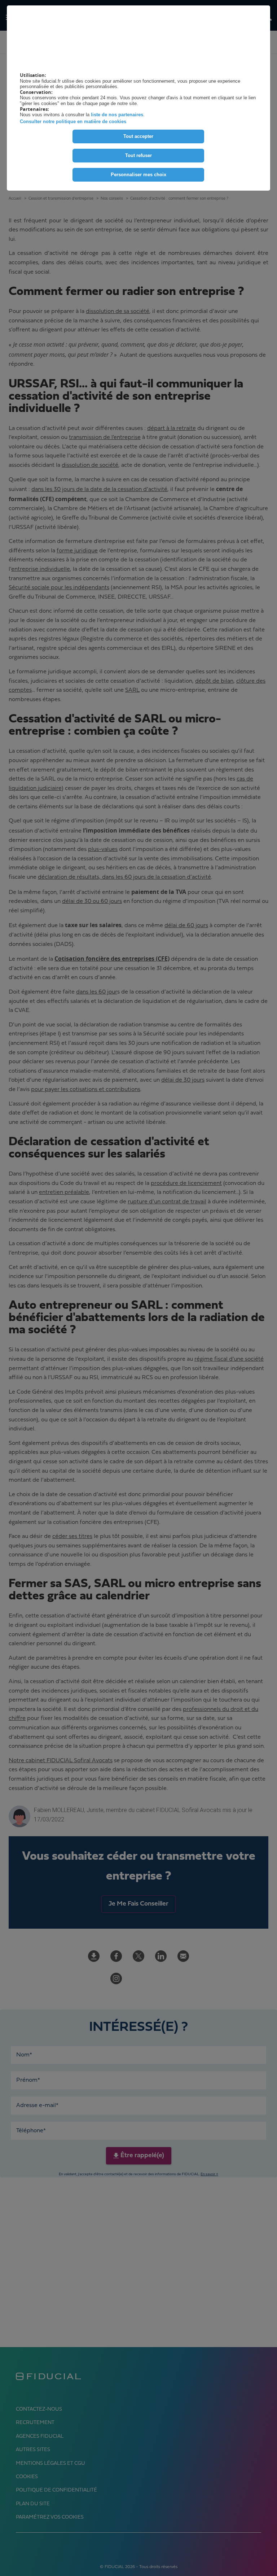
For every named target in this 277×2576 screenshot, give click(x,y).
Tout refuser (138, 155)
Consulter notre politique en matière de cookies (73, 121)
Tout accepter (138, 136)
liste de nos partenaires (117, 115)
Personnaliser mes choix (138, 175)
